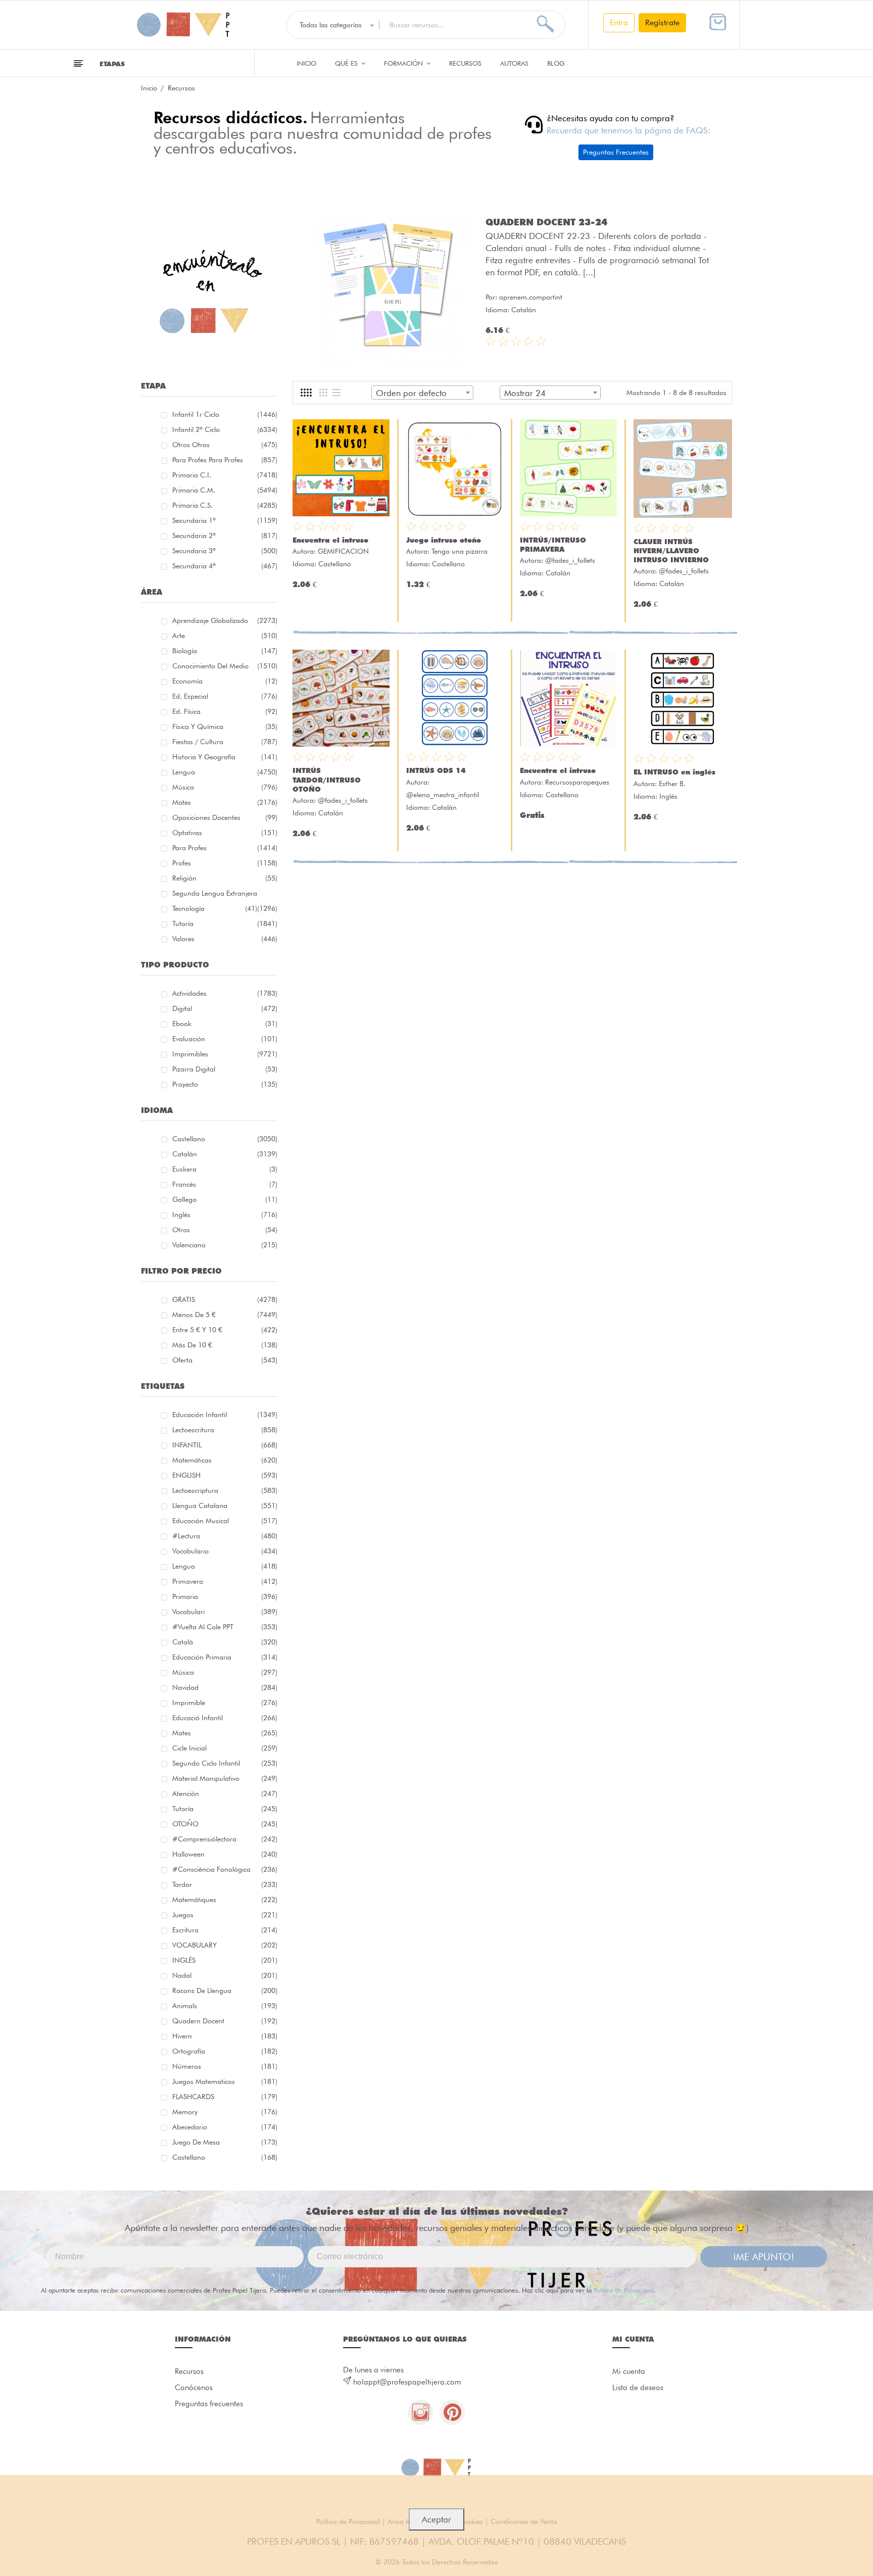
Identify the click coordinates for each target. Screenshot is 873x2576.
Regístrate (662, 22)
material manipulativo (225, 1778)
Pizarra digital (225, 1069)
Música (225, 787)
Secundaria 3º (225, 551)
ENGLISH (225, 1475)
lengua (225, 1566)
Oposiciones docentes (225, 817)
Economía (225, 681)
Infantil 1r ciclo (225, 414)
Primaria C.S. (225, 505)
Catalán (225, 1154)
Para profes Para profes (225, 460)
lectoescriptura (225, 1490)
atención (225, 1793)
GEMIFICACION (343, 551)
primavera (225, 1581)
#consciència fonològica (225, 1869)
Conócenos (194, 2388)
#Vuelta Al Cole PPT (225, 1627)
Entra (619, 22)
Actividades (225, 993)
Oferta (225, 1360)
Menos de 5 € (225, 1315)
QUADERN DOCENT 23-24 (546, 222)
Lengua (225, 772)
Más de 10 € (225, 1345)
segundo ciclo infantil (225, 1763)
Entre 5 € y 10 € (225, 1330)
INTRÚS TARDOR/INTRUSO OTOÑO (327, 780)
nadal (225, 1975)
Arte (225, 636)
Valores (225, 939)
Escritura (225, 1930)
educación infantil (225, 1415)
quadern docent (225, 2021)
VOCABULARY (225, 1945)
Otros (225, 1230)
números (225, 2066)
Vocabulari (225, 1612)
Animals (225, 2006)
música (225, 1672)
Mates (225, 802)
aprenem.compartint (531, 297)
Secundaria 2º (225, 536)
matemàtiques (225, 1900)
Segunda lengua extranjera (225, 895)
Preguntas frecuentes (209, 2404)
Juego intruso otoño (444, 540)
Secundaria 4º (225, 566)
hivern (225, 2036)
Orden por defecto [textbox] (411, 393)
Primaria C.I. (225, 475)
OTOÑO (225, 1824)
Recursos (465, 63)
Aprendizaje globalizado (225, 620)
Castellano (225, 1139)
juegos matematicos (225, 2081)
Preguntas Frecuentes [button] (616, 152)
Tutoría (225, 924)
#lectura (225, 1536)
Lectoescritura (225, 1430)
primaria (225, 1596)
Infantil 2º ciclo (225, 429)
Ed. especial (225, 696)
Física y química (225, 726)
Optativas (225, 833)
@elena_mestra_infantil (443, 795)
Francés (225, 1184)
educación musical (225, 1521)
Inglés (225, 1214)
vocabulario (225, 1551)
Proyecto (225, 1084)
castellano (225, 2157)
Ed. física (225, 711)
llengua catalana (225, 1505)
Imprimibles (225, 1054)
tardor (225, 1884)
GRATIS (225, 1299)
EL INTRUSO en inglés (674, 772)
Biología (225, 651)
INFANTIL (225, 1445)
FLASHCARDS (225, 2097)
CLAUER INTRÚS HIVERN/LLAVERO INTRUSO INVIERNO (671, 551)
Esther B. (672, 784)
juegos (225, 1915)
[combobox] (422, 393)
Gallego (225, 1199)
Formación (404, 63)
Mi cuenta (629, 2371)
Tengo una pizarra (459, 551)
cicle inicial (225, 1748)
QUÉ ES (347, 63)
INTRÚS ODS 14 (436, 770)
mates (225, 1733)
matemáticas (225, 1460)
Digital (225, 1008)
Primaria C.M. (225, 490)
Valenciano (225, 1245)
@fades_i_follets (570, 560)
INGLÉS (225, 1960)
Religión (225, 878)
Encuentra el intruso (330, 540)
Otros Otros (225, 445)
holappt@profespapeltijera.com (407, 2382)
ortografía (225, 2051)
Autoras (514, 63)
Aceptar (437, 2519)
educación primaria (225, 1657)
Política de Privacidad (623, 2290)
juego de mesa (225, 2142)
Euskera (225, 1169)
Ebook (225, 1024)
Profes (225, 863)
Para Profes (225, 848)
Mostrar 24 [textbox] (525, 393)
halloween (225, 1854)
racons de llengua (225, 1990)
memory (225, 2112)
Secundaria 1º (225, 520)
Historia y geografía (225, 757)
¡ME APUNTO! (764, 2257)
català (225, 1642)
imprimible (225, 1703)
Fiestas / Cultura (225, 742)
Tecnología (215, 908)
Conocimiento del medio (225, 666)
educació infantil (225, 1718)
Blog (556, 63)
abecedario (225, 2127)
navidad (225, 1687)
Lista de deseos (638, 2388)
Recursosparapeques (577, 782)
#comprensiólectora (225, 1839)
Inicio (306, 63)
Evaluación (225, 1039)
